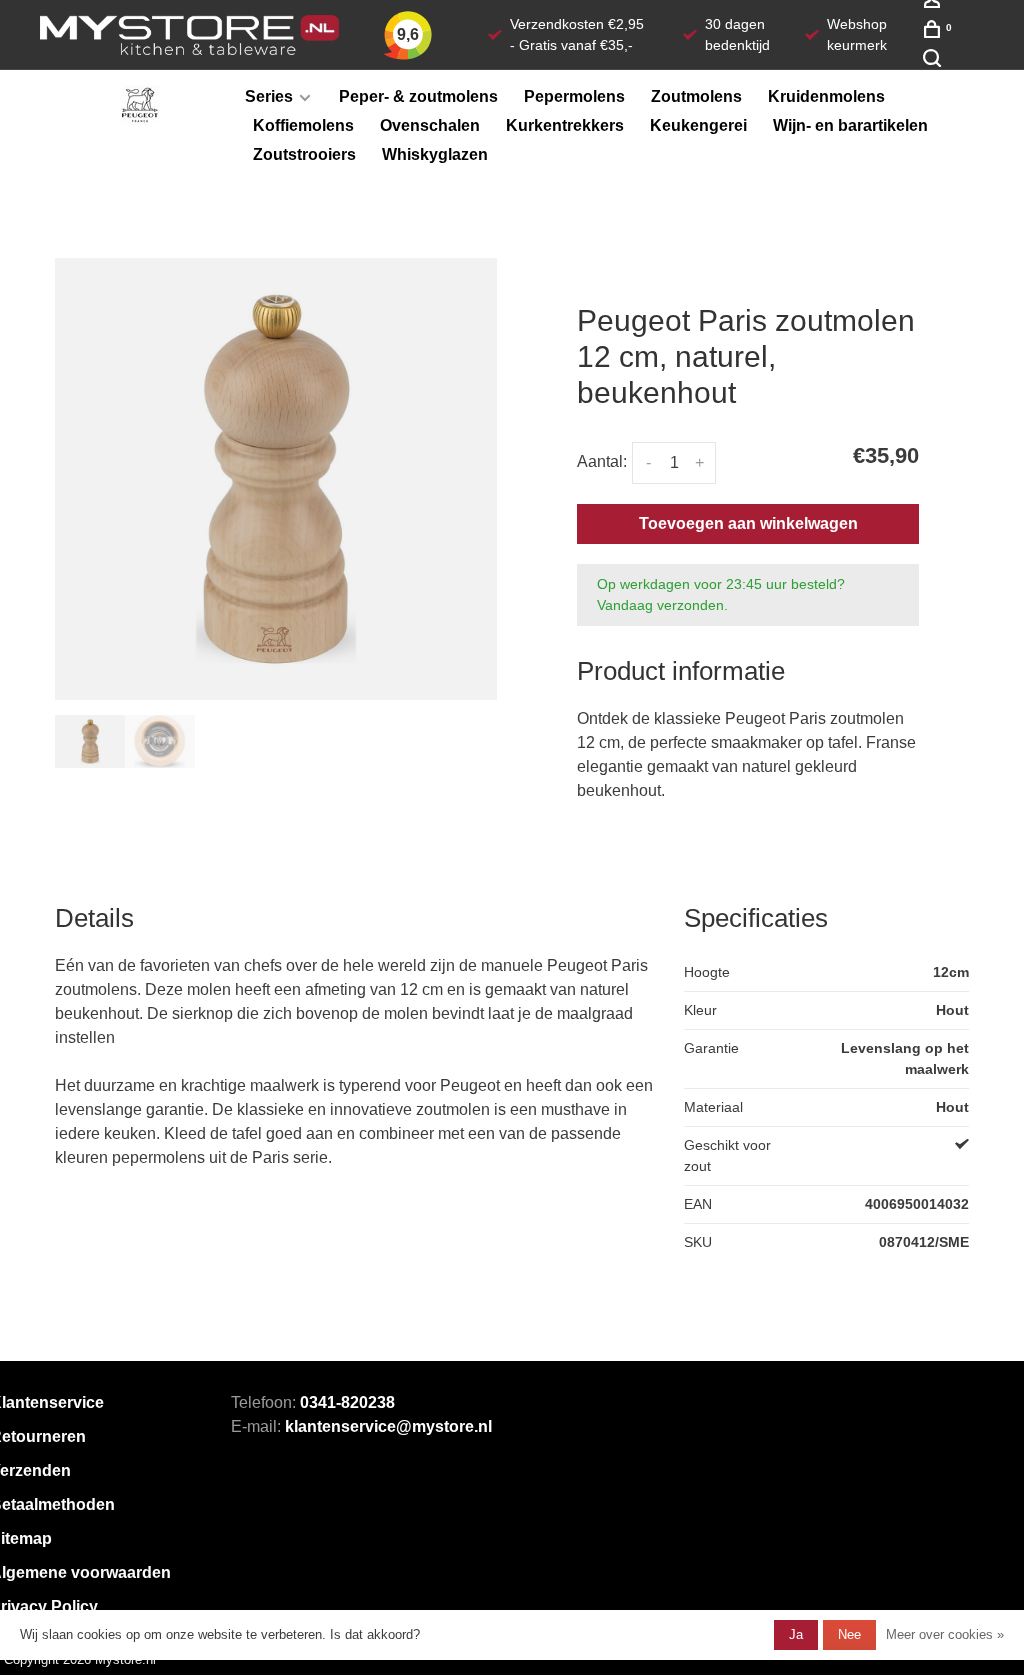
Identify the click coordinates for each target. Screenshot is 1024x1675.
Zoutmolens (696, 96)
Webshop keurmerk (857, 34)
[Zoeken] (934, 62)
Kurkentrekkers (565, 125)
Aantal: (602, 461)
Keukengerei (698, 125)
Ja (796, 1634)
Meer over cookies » (945, 1634)
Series (269, 96)
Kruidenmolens (826, 96)
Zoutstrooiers (304, 154)
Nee (849, 1634)
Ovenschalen (430, 125)
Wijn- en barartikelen (850, 125)
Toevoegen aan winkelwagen (748, 523)
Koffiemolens (303, 125)
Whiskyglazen (435, 154)
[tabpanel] (276, 479)
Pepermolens (574, 96)
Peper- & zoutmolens (418, 96)
